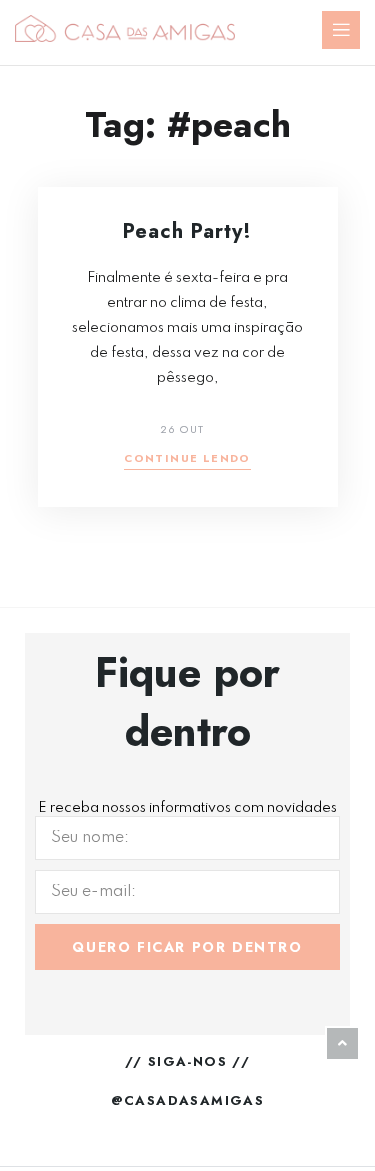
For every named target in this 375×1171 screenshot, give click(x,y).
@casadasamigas (188, 1100)
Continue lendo (187, 459)
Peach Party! (187, 231)
